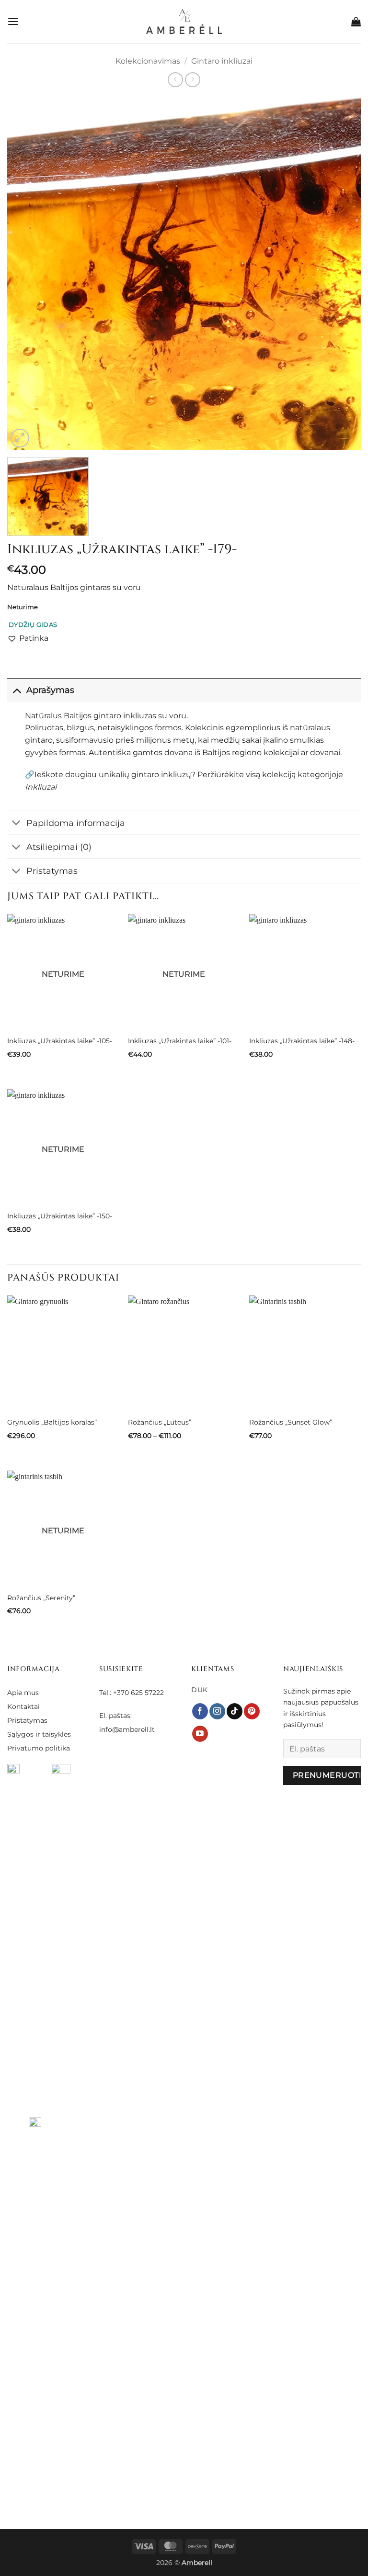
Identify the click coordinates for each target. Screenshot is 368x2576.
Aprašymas (50, 690)
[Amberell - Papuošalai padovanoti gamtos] (184, 22)
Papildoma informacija (76, 823)
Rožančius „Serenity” (41, 1598)
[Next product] (175, 80)
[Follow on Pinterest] (252, 1711)
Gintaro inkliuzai (222, 61)
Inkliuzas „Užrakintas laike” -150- (60, 1216)
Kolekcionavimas (148, 61)
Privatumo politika (39, 1748)
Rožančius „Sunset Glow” (291, 1422)
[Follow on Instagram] (217, 1711)
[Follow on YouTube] (200, 1734)
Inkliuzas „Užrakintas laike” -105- (60, 1041)
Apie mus (23, 1693)
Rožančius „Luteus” (160, 1422)
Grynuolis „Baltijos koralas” (52, 1422)
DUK (200, 1690)
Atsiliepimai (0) (59, 847)
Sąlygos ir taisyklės (39, 1734)
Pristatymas (52, 871)
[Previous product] (192, 80)
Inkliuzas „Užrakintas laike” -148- (302, 1041)
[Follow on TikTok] (235, 1711)
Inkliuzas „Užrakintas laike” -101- (180, 1041)
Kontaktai (23, 1706)
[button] (13, 21)
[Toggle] (17, 690)
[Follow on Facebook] (200, 1711)
